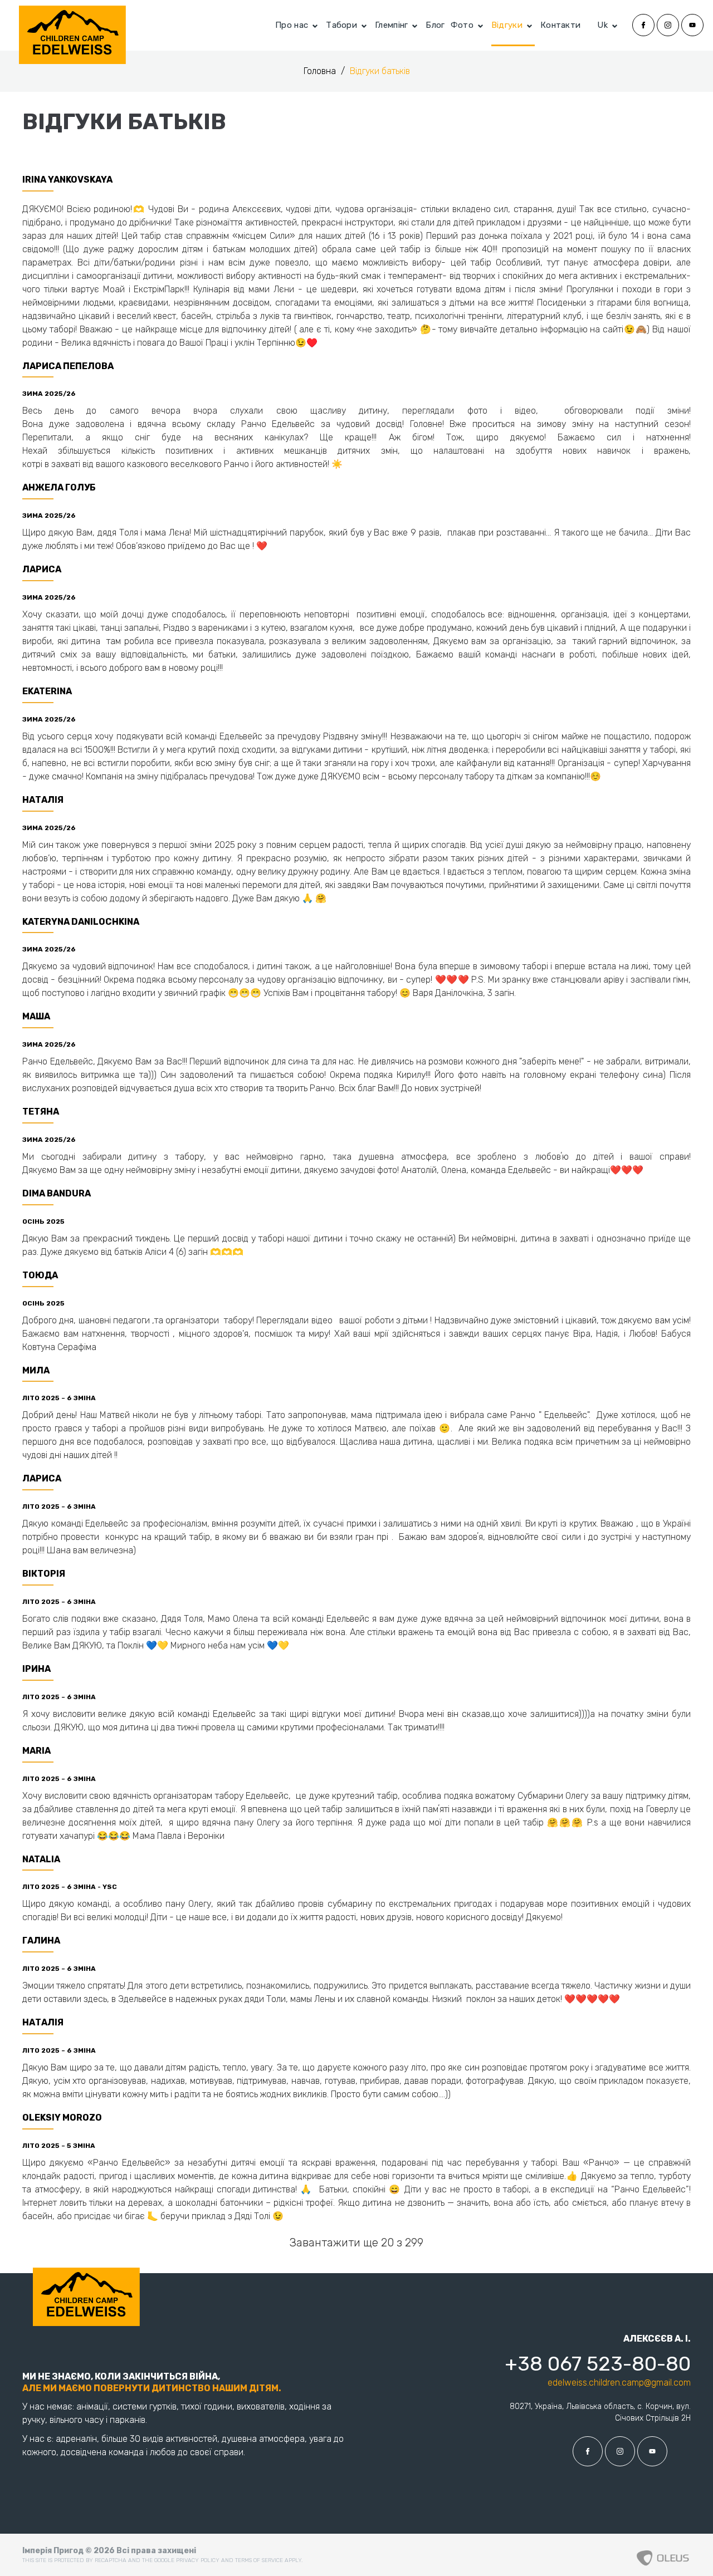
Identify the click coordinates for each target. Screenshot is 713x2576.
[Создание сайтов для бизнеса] (663, 2555)
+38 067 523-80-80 (597, 2364)
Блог (435, 25)
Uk (602, 25)
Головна (321, 71)
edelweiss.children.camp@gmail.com (619, 2383)
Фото (462, 25)
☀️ (337, 464)
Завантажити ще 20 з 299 (356, 2243)
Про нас (292, 25)
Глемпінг (391, 25)
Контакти (560, 25)
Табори (341, 25)
